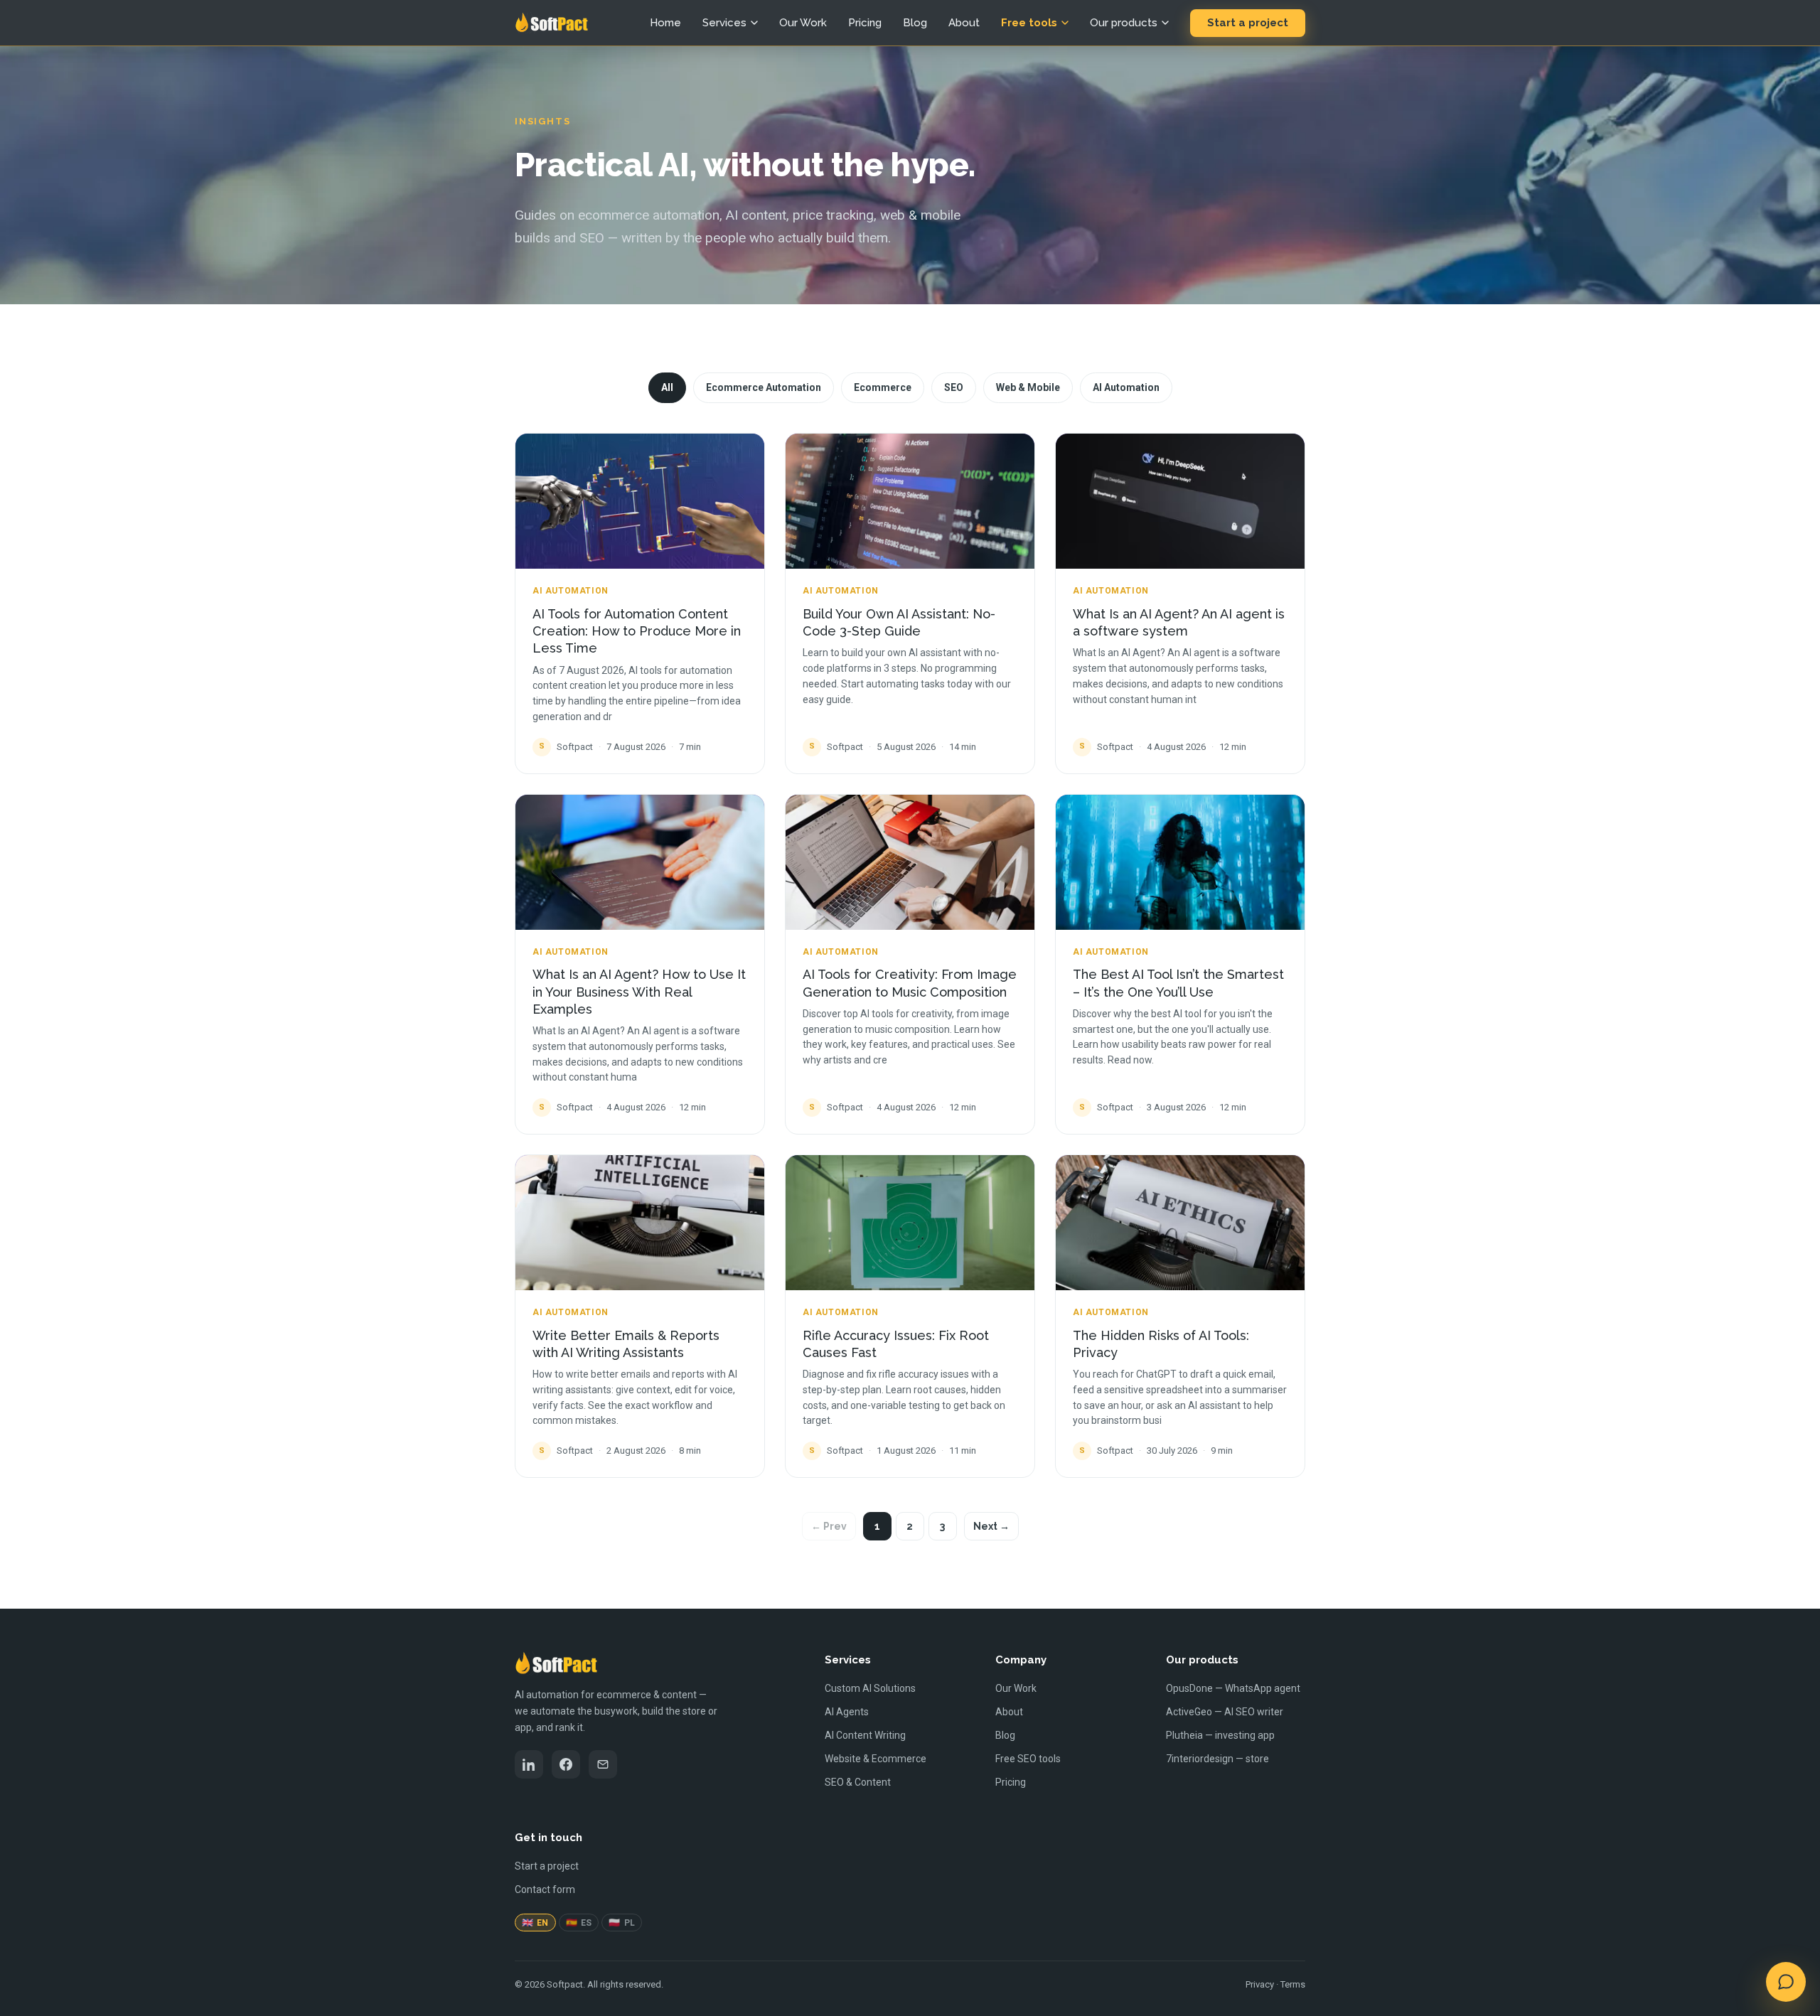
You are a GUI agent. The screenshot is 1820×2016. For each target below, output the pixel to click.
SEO (954, 387)
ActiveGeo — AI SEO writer (1225, 1712)
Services (724, 23)
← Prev (829, 1526)
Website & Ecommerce (876, 1759)
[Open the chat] (1786, 1982)
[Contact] (603, 1764)
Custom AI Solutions (870, 1688)
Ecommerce (883, 387)
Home (665, 23)
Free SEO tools (1028, 1759)
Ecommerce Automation (764, 387)
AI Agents (847, 1712)
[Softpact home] (551, 23)
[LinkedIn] (529, 1764)
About (964, 23)
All (667, 387)
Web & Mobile (1028, 387)
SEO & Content (858, 1782)
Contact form (545, 1889)
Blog (915, 23)
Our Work (803, 23)
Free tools (1029, 23)
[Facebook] (566, 1764)
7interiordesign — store (1217, 1759)
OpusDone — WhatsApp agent (1233, 1688)
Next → (991, 1526)
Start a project (1248, 23)
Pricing (865, 23)
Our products (1124, 23)
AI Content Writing (865, 1735)
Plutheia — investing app (1220, 1735)
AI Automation (1126, 387)
